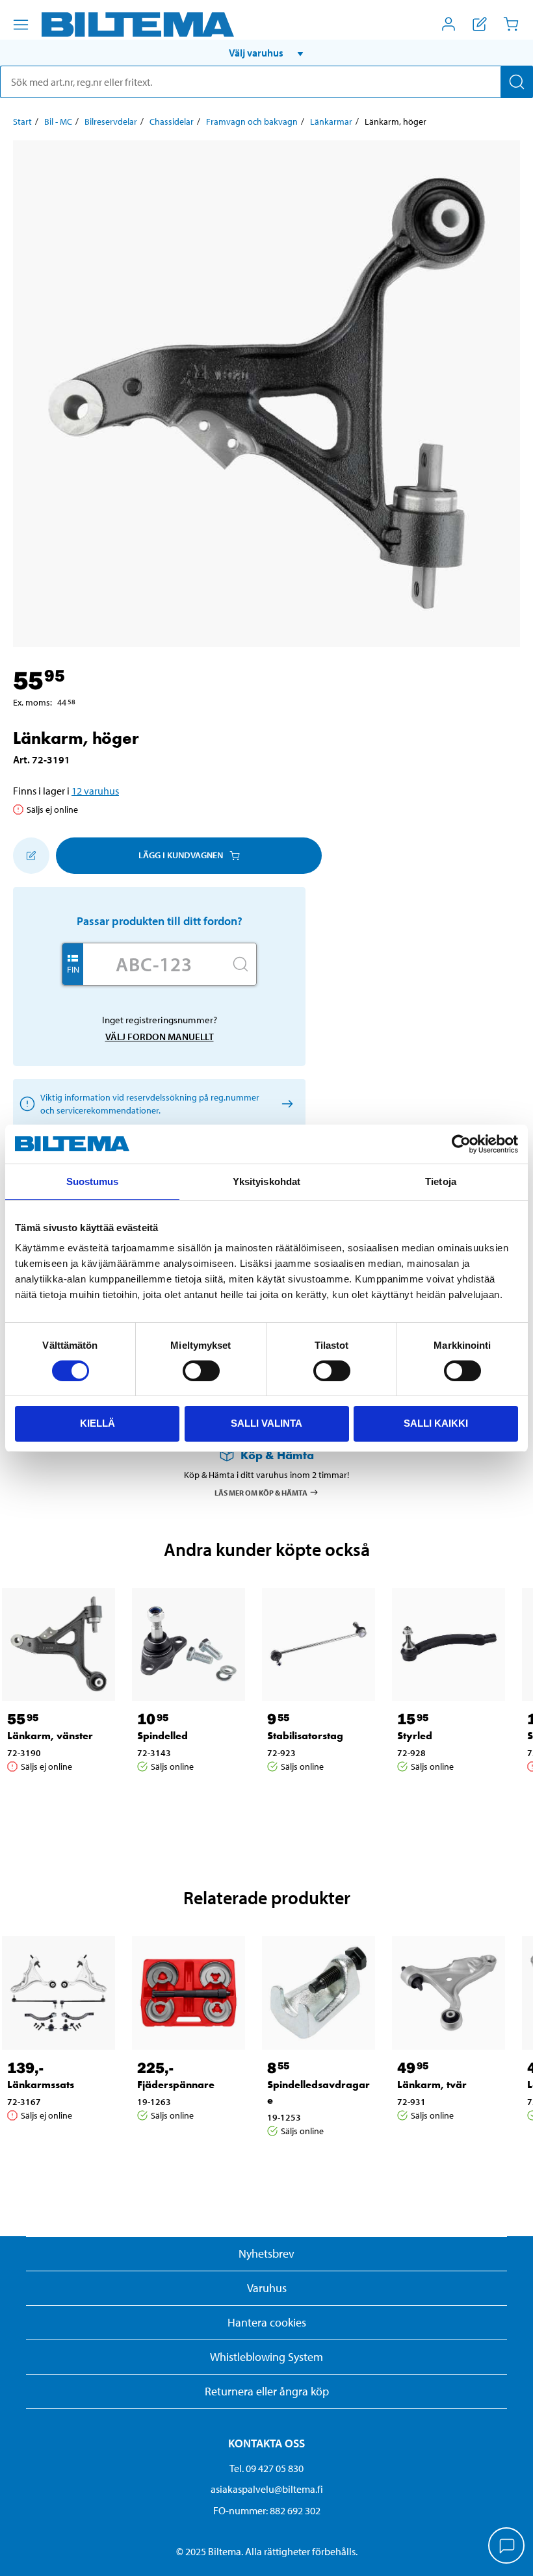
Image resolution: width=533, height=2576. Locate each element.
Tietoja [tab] (441, 1181)
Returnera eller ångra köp (267, 2391)
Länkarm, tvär (432, 2085)
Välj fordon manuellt (160, 1037)
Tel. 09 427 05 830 (266, 2468)
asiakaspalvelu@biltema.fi (267, 2489)
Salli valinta (266, 1423)
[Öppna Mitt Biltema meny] (448, 24)
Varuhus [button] (267, 2288)
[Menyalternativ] (21, 25)
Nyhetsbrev (266, 2253)
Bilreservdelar (111, 121)
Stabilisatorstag (305, 1736)
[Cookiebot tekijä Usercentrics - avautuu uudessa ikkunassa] (461, 1144)
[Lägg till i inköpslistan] (31, 856)
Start (22, 121)
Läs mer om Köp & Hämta (261, 1492)
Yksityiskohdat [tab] (266, 1181)
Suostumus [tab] (93, 1181)
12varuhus (95, 791)
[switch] (201, 1371)
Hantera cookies (267, 2322)
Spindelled (162, 1736)
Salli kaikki (436, 1423)
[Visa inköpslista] (480, 24)
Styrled (415, 1736)
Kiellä (97, 1423)
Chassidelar (172, 121)
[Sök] (517, 82)
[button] (266, 53)
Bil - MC (58, 121)
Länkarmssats (41, 2085)
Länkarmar (331, 121)
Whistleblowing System (266, 2357)
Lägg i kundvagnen (181, 855)
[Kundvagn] (511, 24)
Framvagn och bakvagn (252, 121)
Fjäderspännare (176, 2085)
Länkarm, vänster (50, 1736)
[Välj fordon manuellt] (285, 1103)
